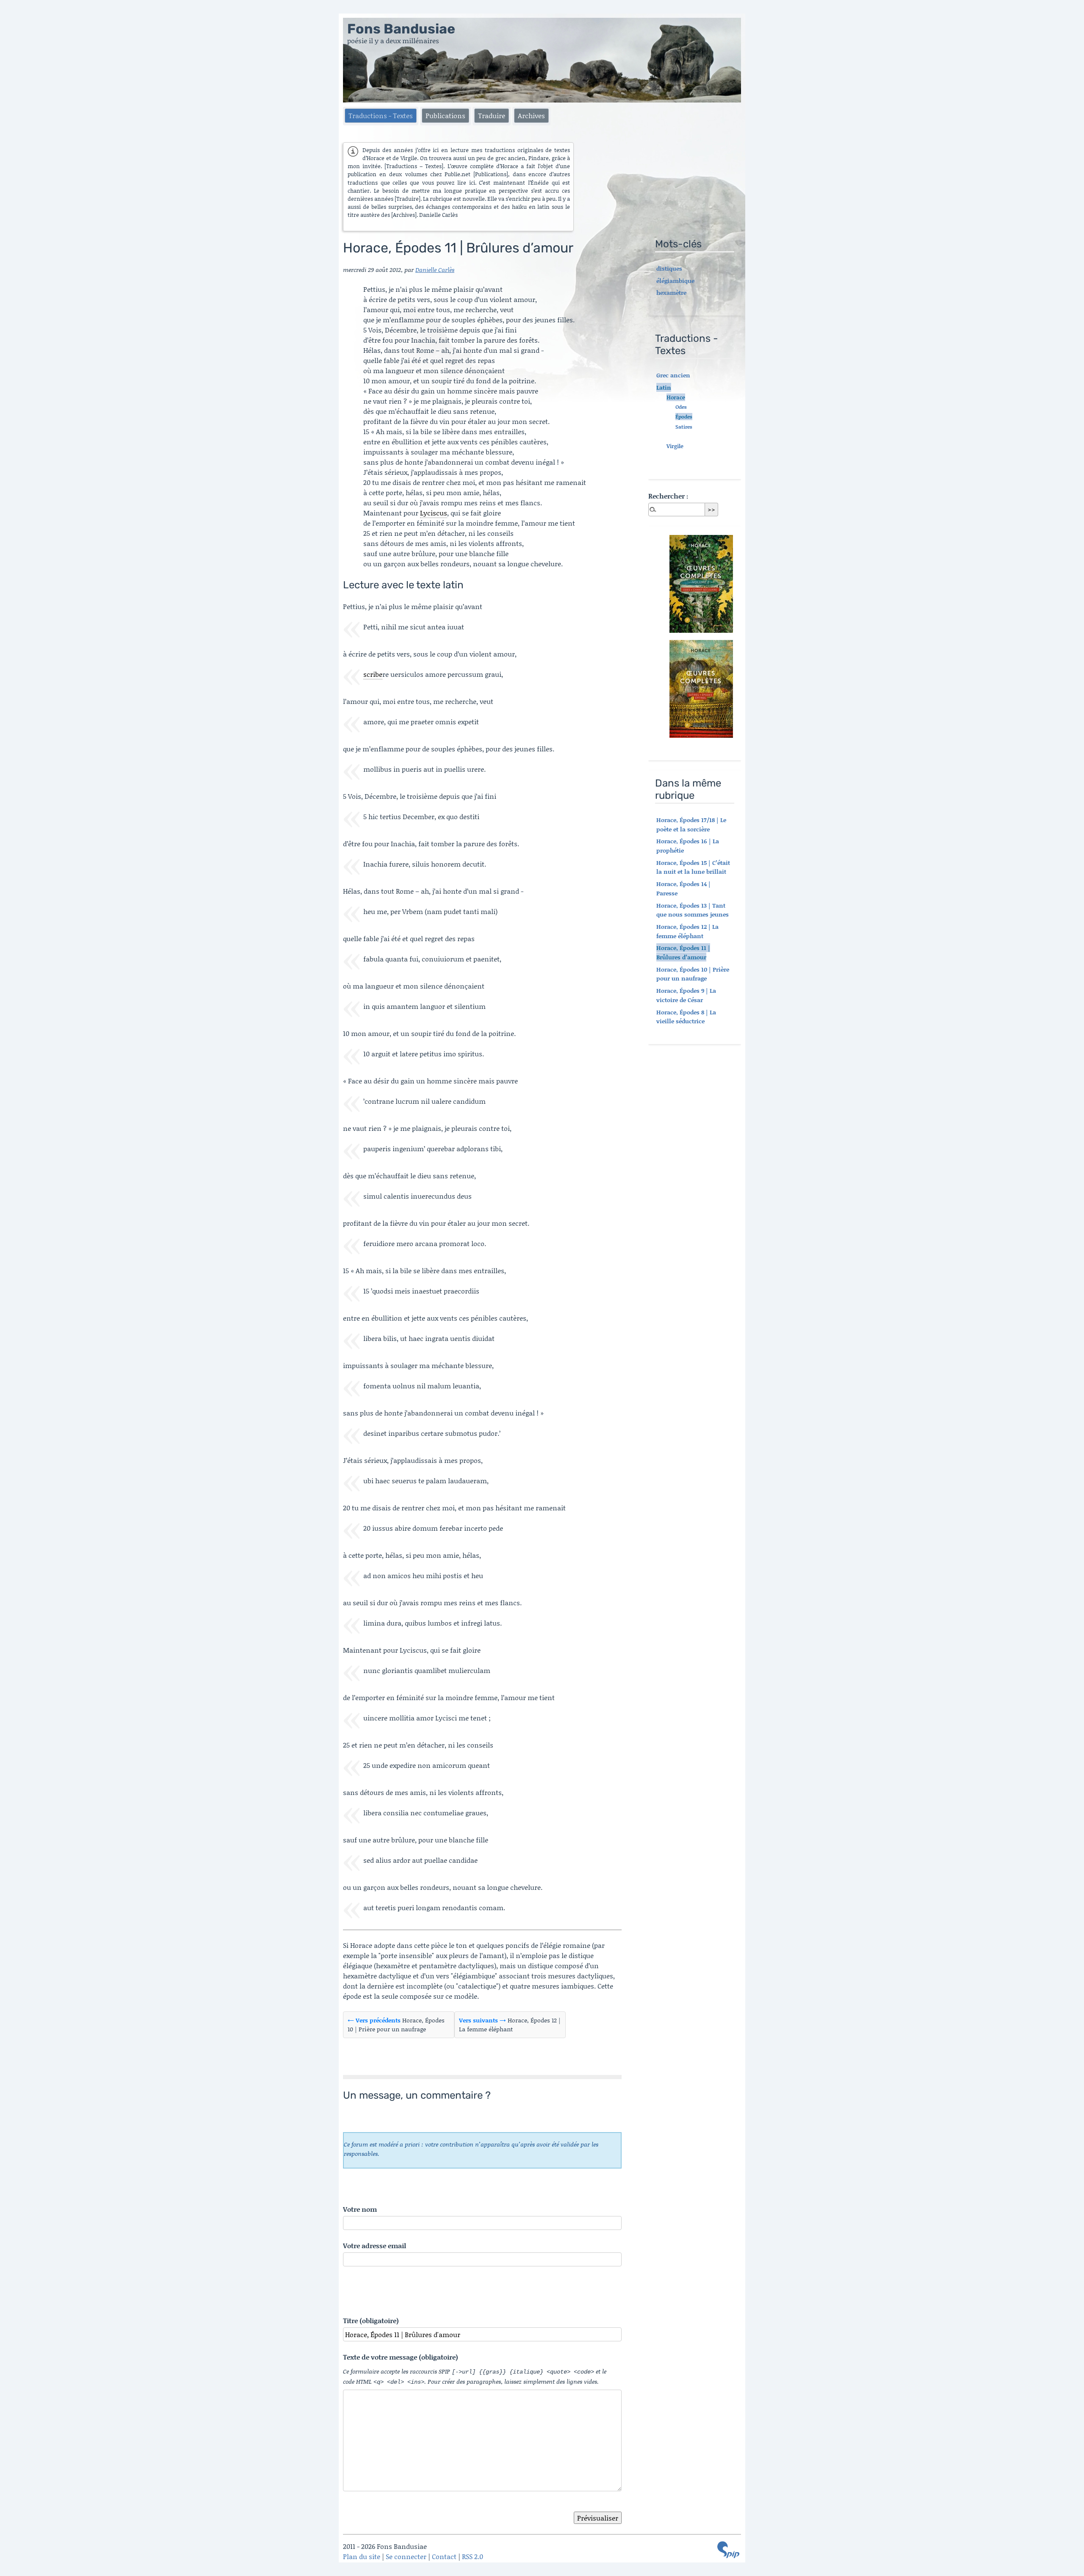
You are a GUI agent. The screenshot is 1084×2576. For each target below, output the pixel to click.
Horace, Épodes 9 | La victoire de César (686, 995)
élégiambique (675, 281)
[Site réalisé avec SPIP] (728, 2550)
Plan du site (362, 2556)
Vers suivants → (483, 2020)
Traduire (492, 115)
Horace (676, 397)
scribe (373, 674)
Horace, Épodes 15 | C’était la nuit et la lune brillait (693, 867)
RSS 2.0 (473, 2556)
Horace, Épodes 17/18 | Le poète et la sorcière (691, 824)
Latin (664, 387)
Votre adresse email (375, 2245)
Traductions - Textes (381, 115)
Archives (531, 115)
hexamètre (671, 292)
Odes (681, 407)
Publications (445, 115)
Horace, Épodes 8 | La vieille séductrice (686, 1017)
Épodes (684, 417)
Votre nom (360, 2209)
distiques (669, 268)
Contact (444, 2556)
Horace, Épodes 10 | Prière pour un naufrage (693, 974)
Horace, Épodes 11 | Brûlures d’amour (683, 952)
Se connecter (406, 2556)
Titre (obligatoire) (371, 2320)
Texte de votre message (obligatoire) (401, 2357)
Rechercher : (668, 496)
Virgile (675, 446)
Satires (684, 427)
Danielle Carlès (435, 270)
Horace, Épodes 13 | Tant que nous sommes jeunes (693, 910)
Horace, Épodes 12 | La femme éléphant (687, 931)
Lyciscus (434, 513)
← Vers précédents (374, 2020)
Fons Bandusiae (401, 29)
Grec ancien (673, 375)
